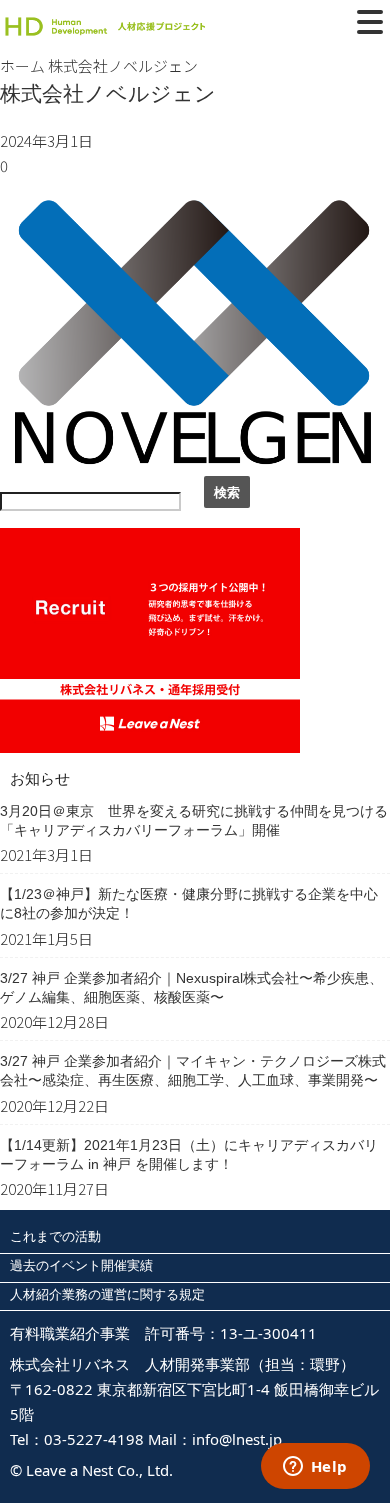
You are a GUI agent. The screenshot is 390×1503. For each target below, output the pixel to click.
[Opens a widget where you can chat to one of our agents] (315, 1468)
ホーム (22, 65)
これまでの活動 (55, 1236)
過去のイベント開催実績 (81, 1265)
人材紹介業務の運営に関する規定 (107, 1294)
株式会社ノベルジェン (108, 94)
